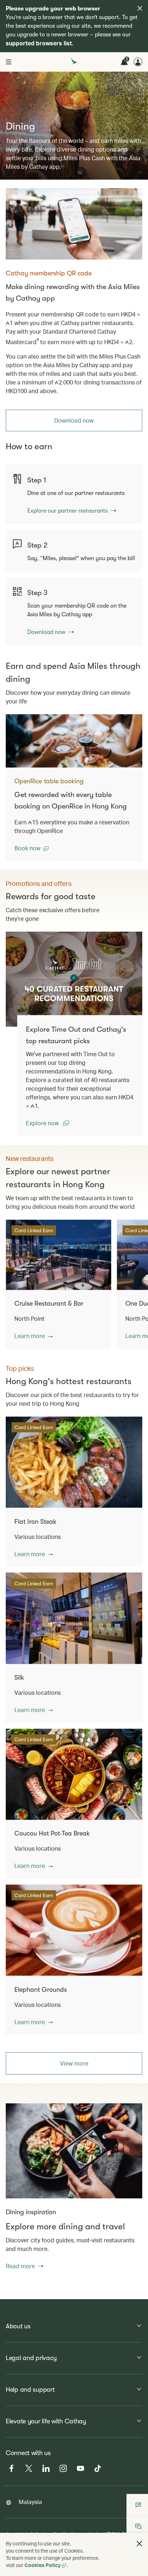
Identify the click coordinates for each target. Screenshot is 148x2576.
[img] (140, 8)
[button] (31, 848)
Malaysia (30, 2502)
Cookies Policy (43, 2565)
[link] (74, 224)
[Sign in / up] (138, 62)
